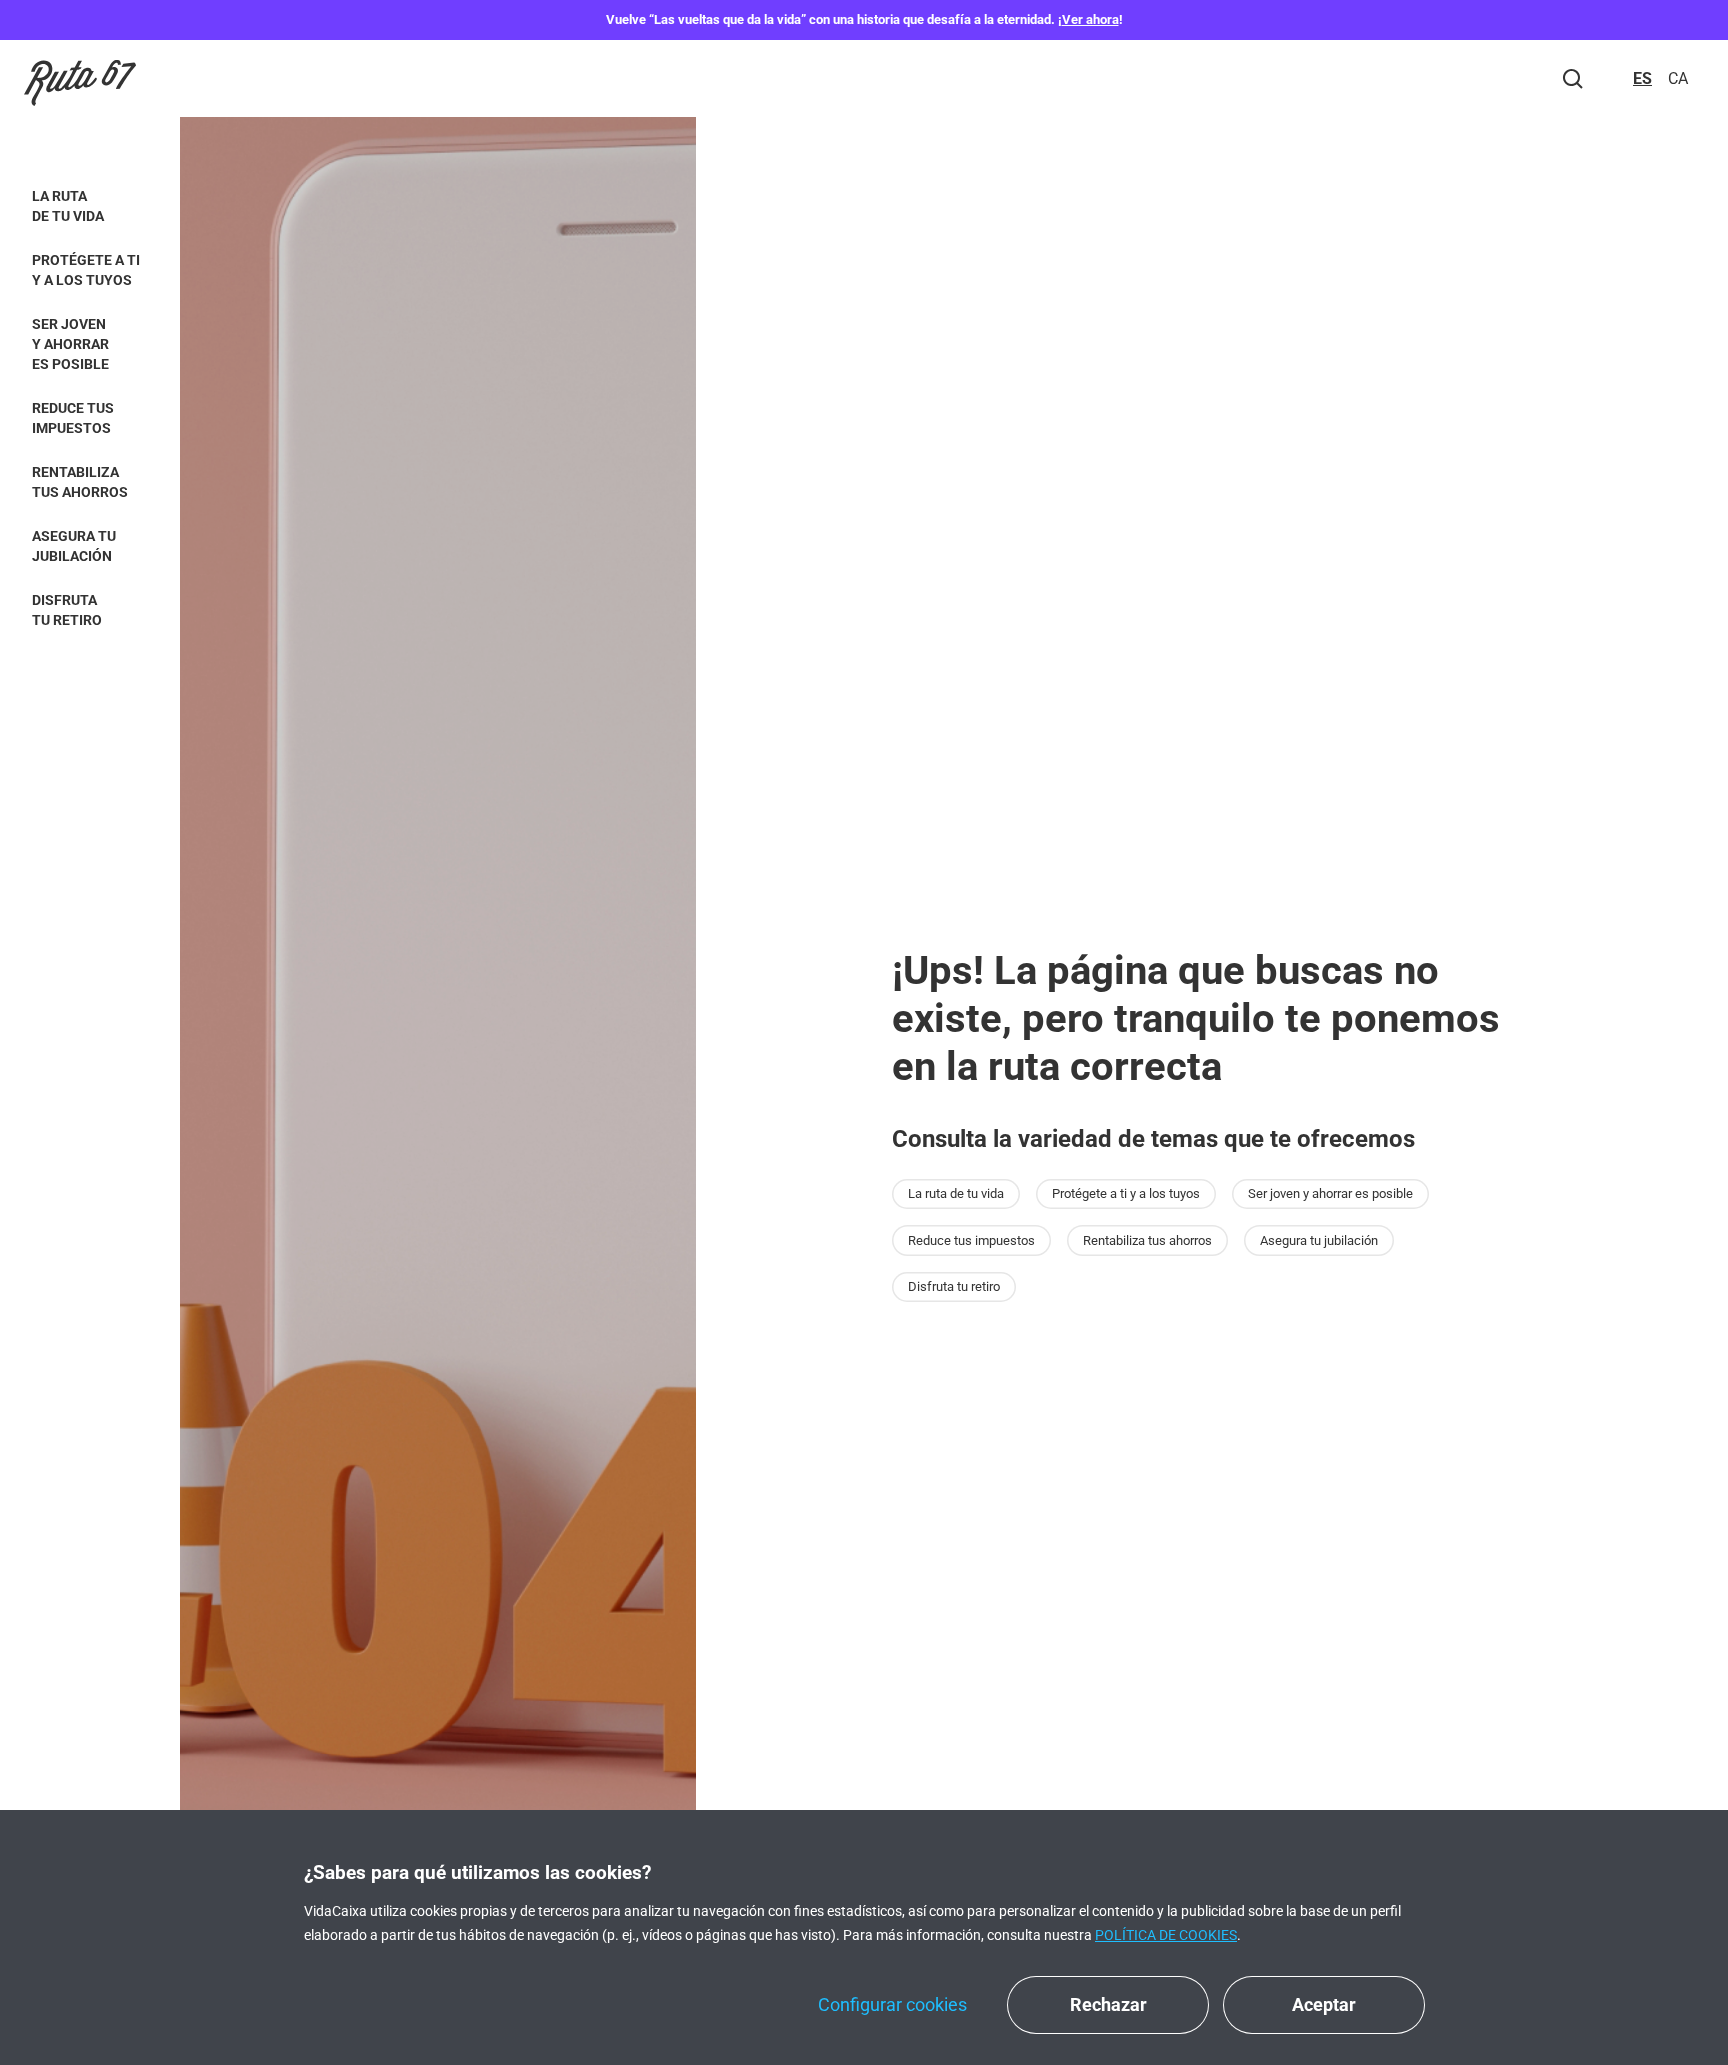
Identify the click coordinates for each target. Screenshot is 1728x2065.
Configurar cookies (892, 2004)
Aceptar (1324, 2004)
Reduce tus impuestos (73, 418)
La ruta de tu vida (68, 206)
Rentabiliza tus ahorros (80, 482)
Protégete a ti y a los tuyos (86, 270)
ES (1642, 78)
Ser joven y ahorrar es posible (70, 344)
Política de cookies (1166, 1935)
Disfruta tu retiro (67, 610)
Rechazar (1108, 2004)
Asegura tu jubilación (74, 546)
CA (1678, 78)
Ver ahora (1090, 19)
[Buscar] (1573, 79)
